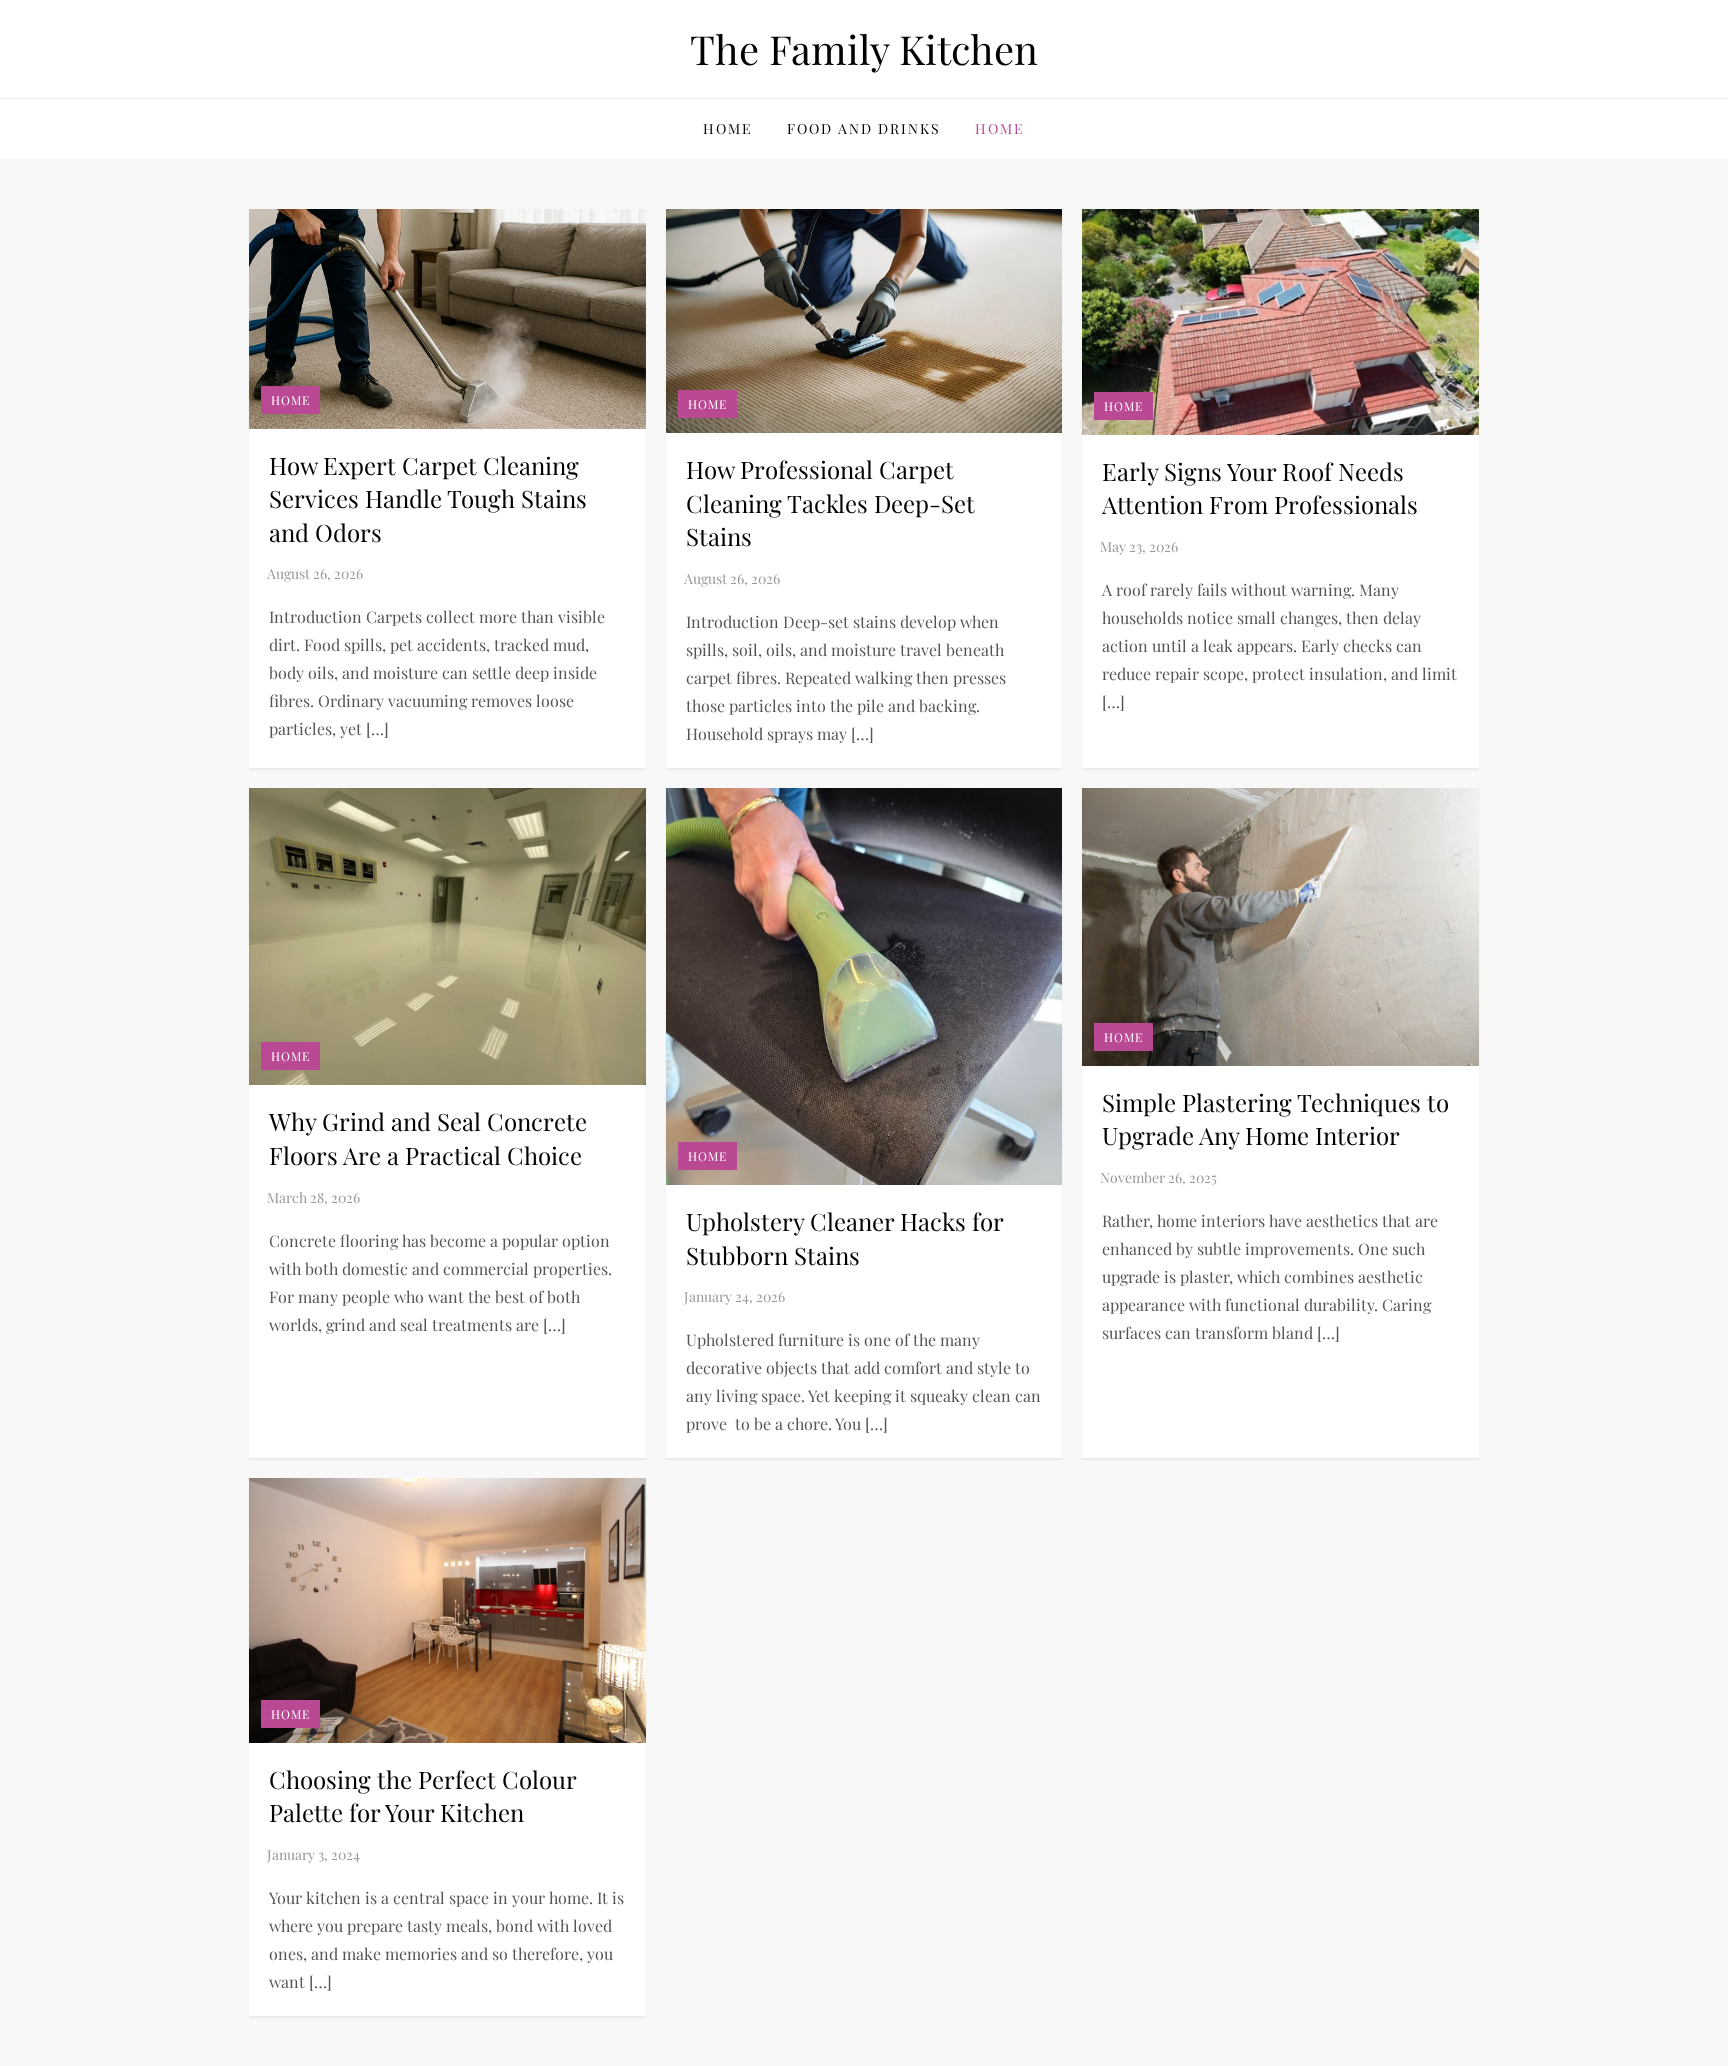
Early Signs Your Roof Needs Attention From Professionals (1260, 488)
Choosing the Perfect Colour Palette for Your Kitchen (422, 1796)
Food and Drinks (864, 128)
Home (728, 128)
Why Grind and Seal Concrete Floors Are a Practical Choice (428, 1138)
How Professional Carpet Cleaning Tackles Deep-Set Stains (830, 502)
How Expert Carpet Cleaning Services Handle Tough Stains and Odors (428, 498)
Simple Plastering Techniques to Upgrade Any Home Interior (1275, 1119)
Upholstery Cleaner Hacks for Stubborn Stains (844, 1238)
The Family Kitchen (864, 48)
